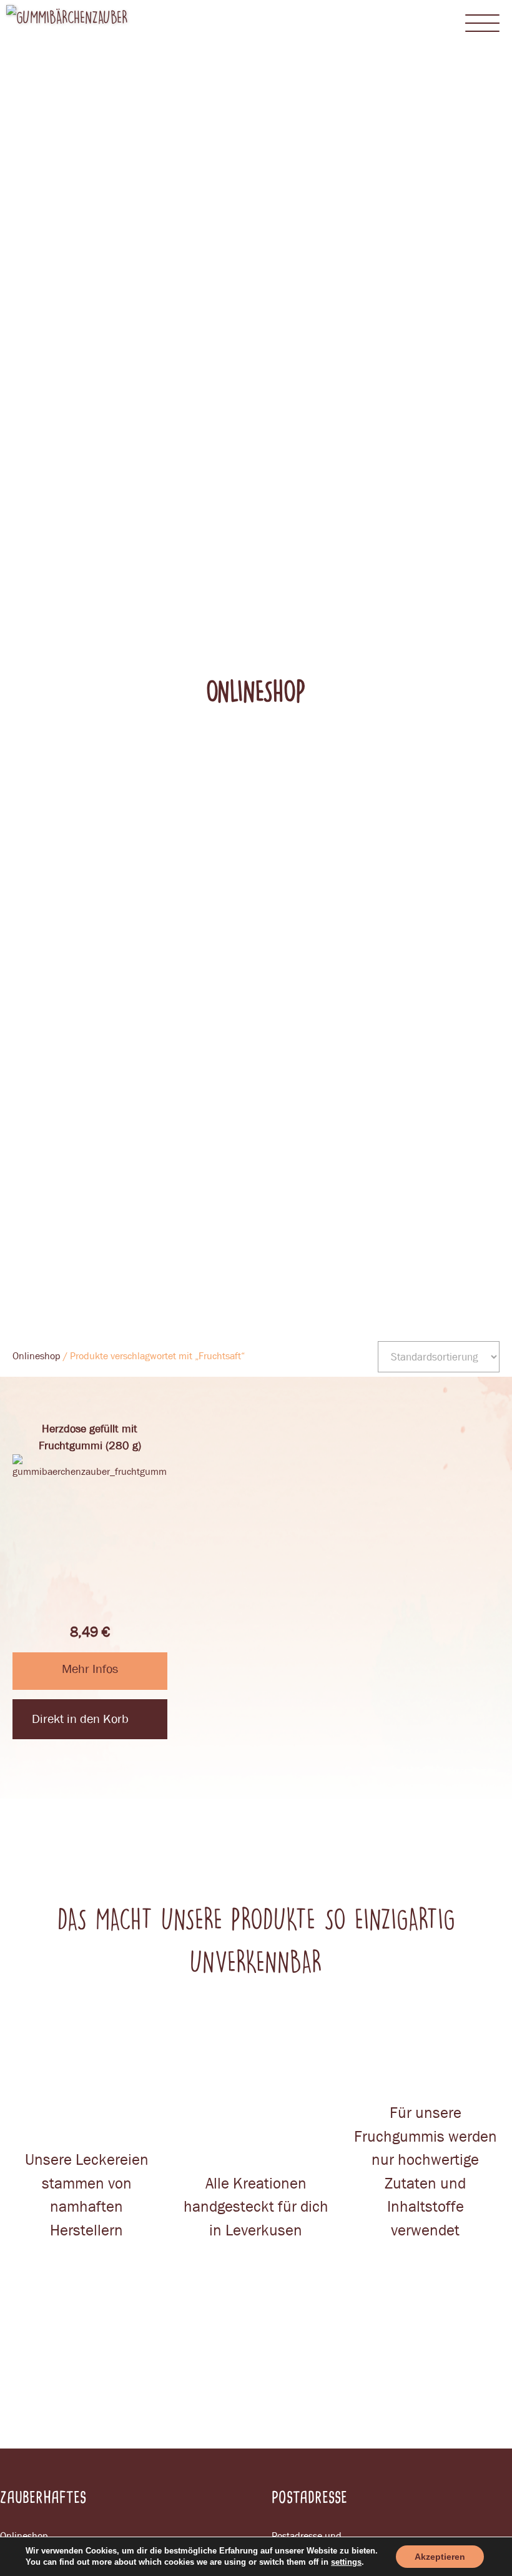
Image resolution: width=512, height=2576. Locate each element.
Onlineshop (37, 1356)
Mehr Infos (90, 1669)
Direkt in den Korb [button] (80, 1719)
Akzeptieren (440, 2557)
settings (346, 2562)
